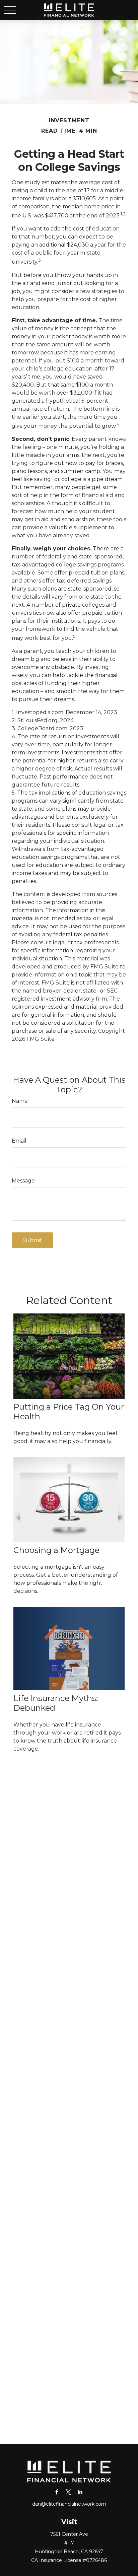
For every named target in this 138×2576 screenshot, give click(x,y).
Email (19, 1141)
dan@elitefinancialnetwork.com (69, 2504)
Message (23, 1181)
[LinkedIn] (80, 2492)
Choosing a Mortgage (56, 1550)
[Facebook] (57, 2492)
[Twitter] (68, 2492)
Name (20, 1101)
